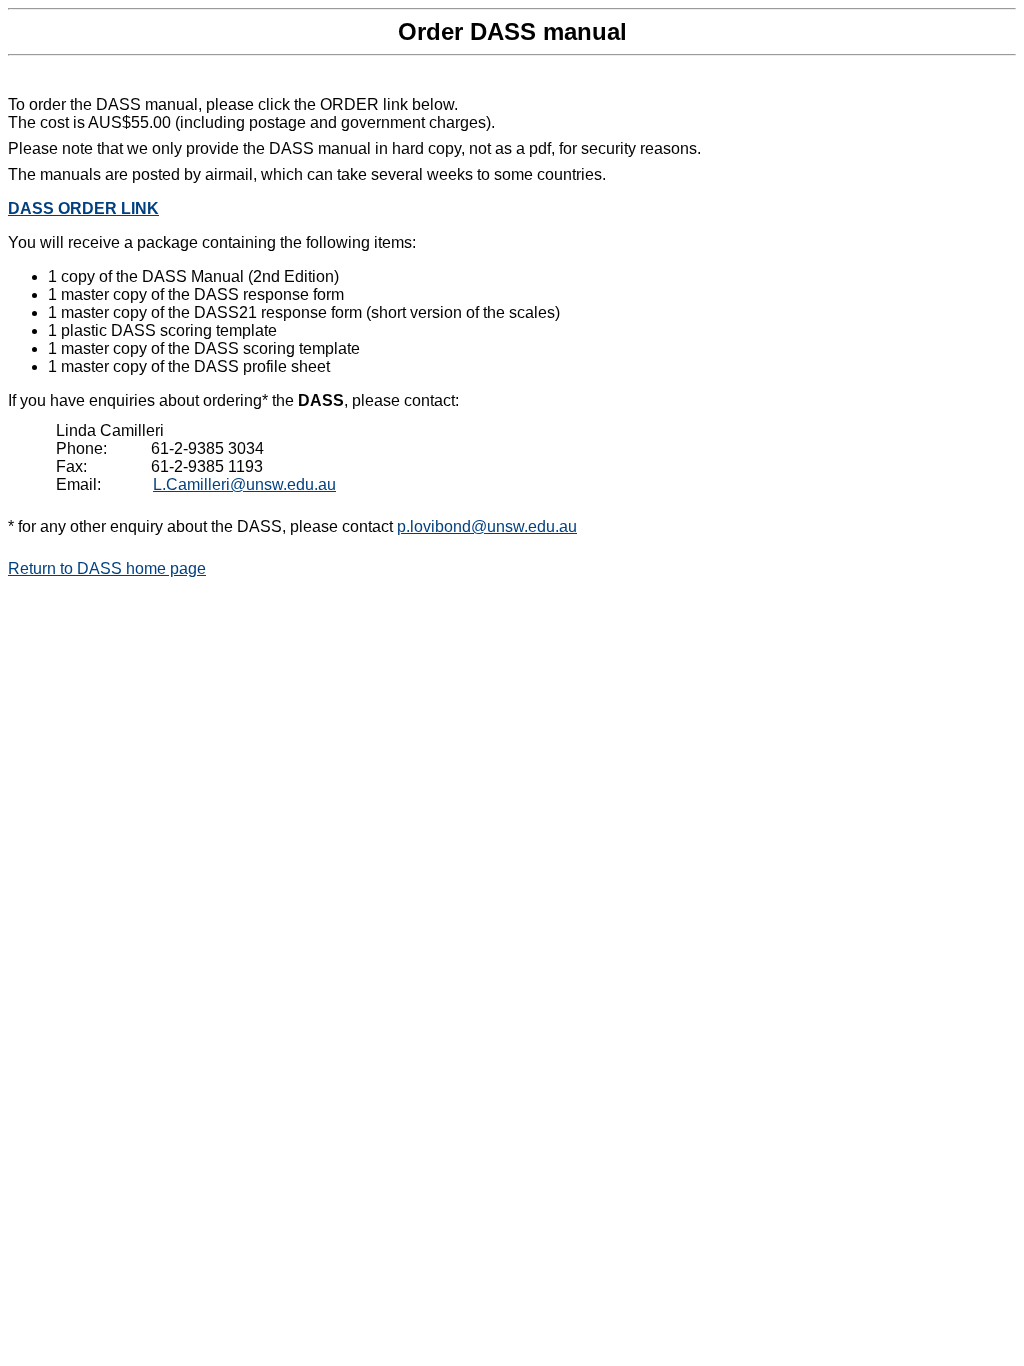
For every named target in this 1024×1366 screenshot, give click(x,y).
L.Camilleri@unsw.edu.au (244, 484)
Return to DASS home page (107, 568)
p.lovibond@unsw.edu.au (487, 526)
